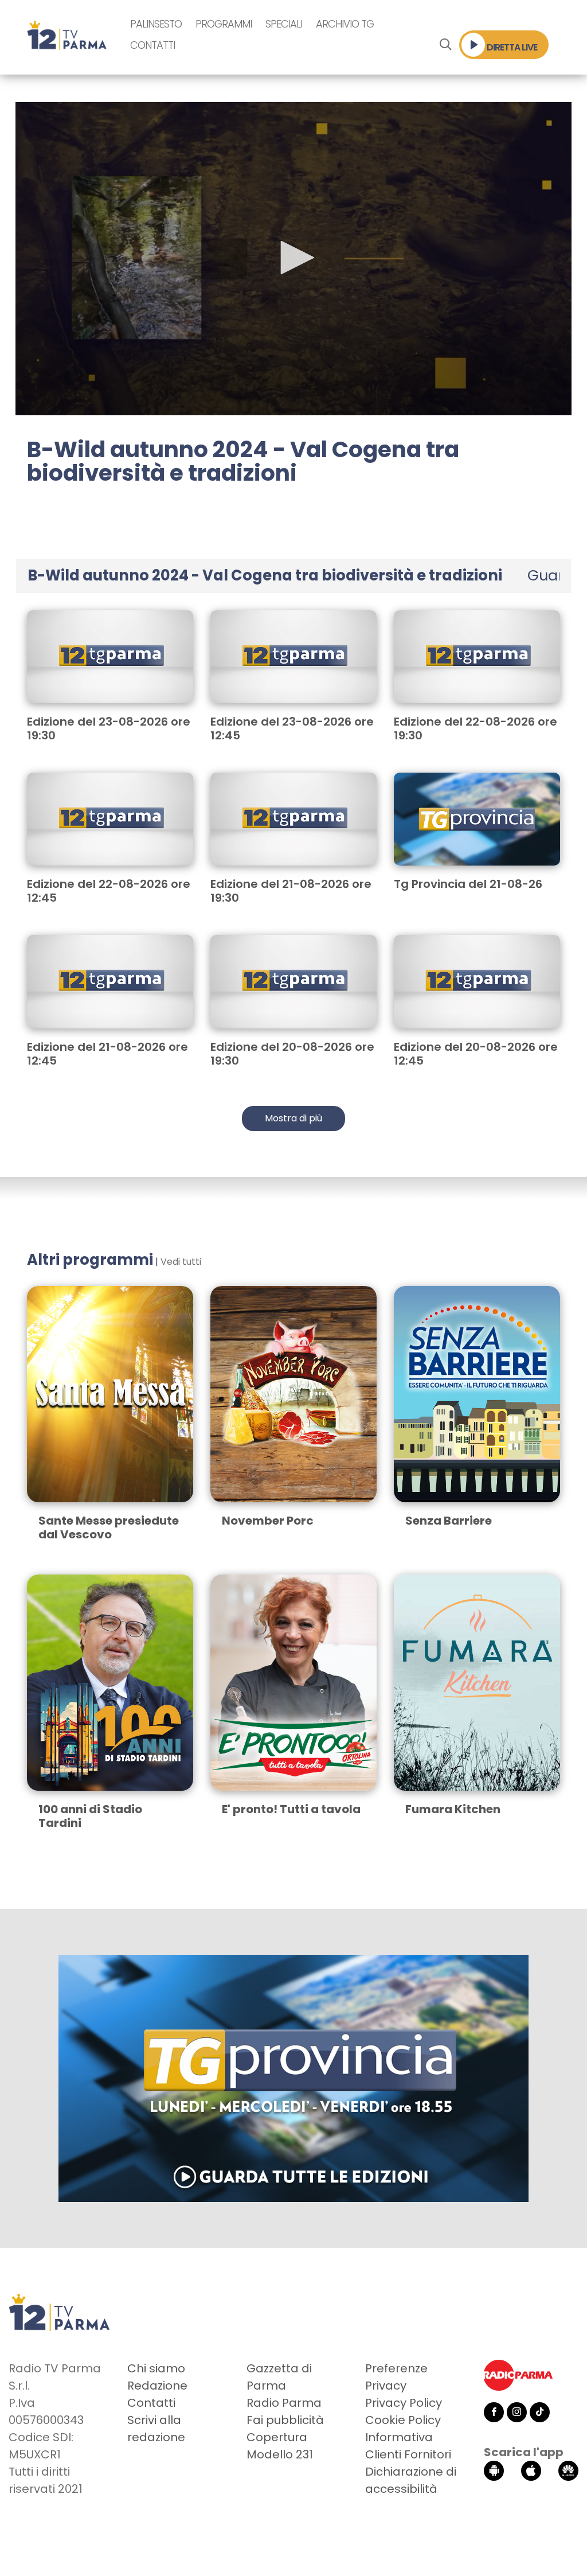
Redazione (157, 2386)
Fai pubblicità (285, 2420)
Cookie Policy (403, 2420)
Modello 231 (280, 2454)
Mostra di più (293, 1118)
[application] (293, 259)
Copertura (277, 2437)
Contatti (152, 45)
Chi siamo (156, 2368)
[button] (293, 258)
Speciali (284, 24)
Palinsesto (156, 24)
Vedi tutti (181, 1262)
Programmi (224, 24)
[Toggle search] (445, 45)
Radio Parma (284, 2403)
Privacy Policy (404, 2403)
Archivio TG (345, 24)
